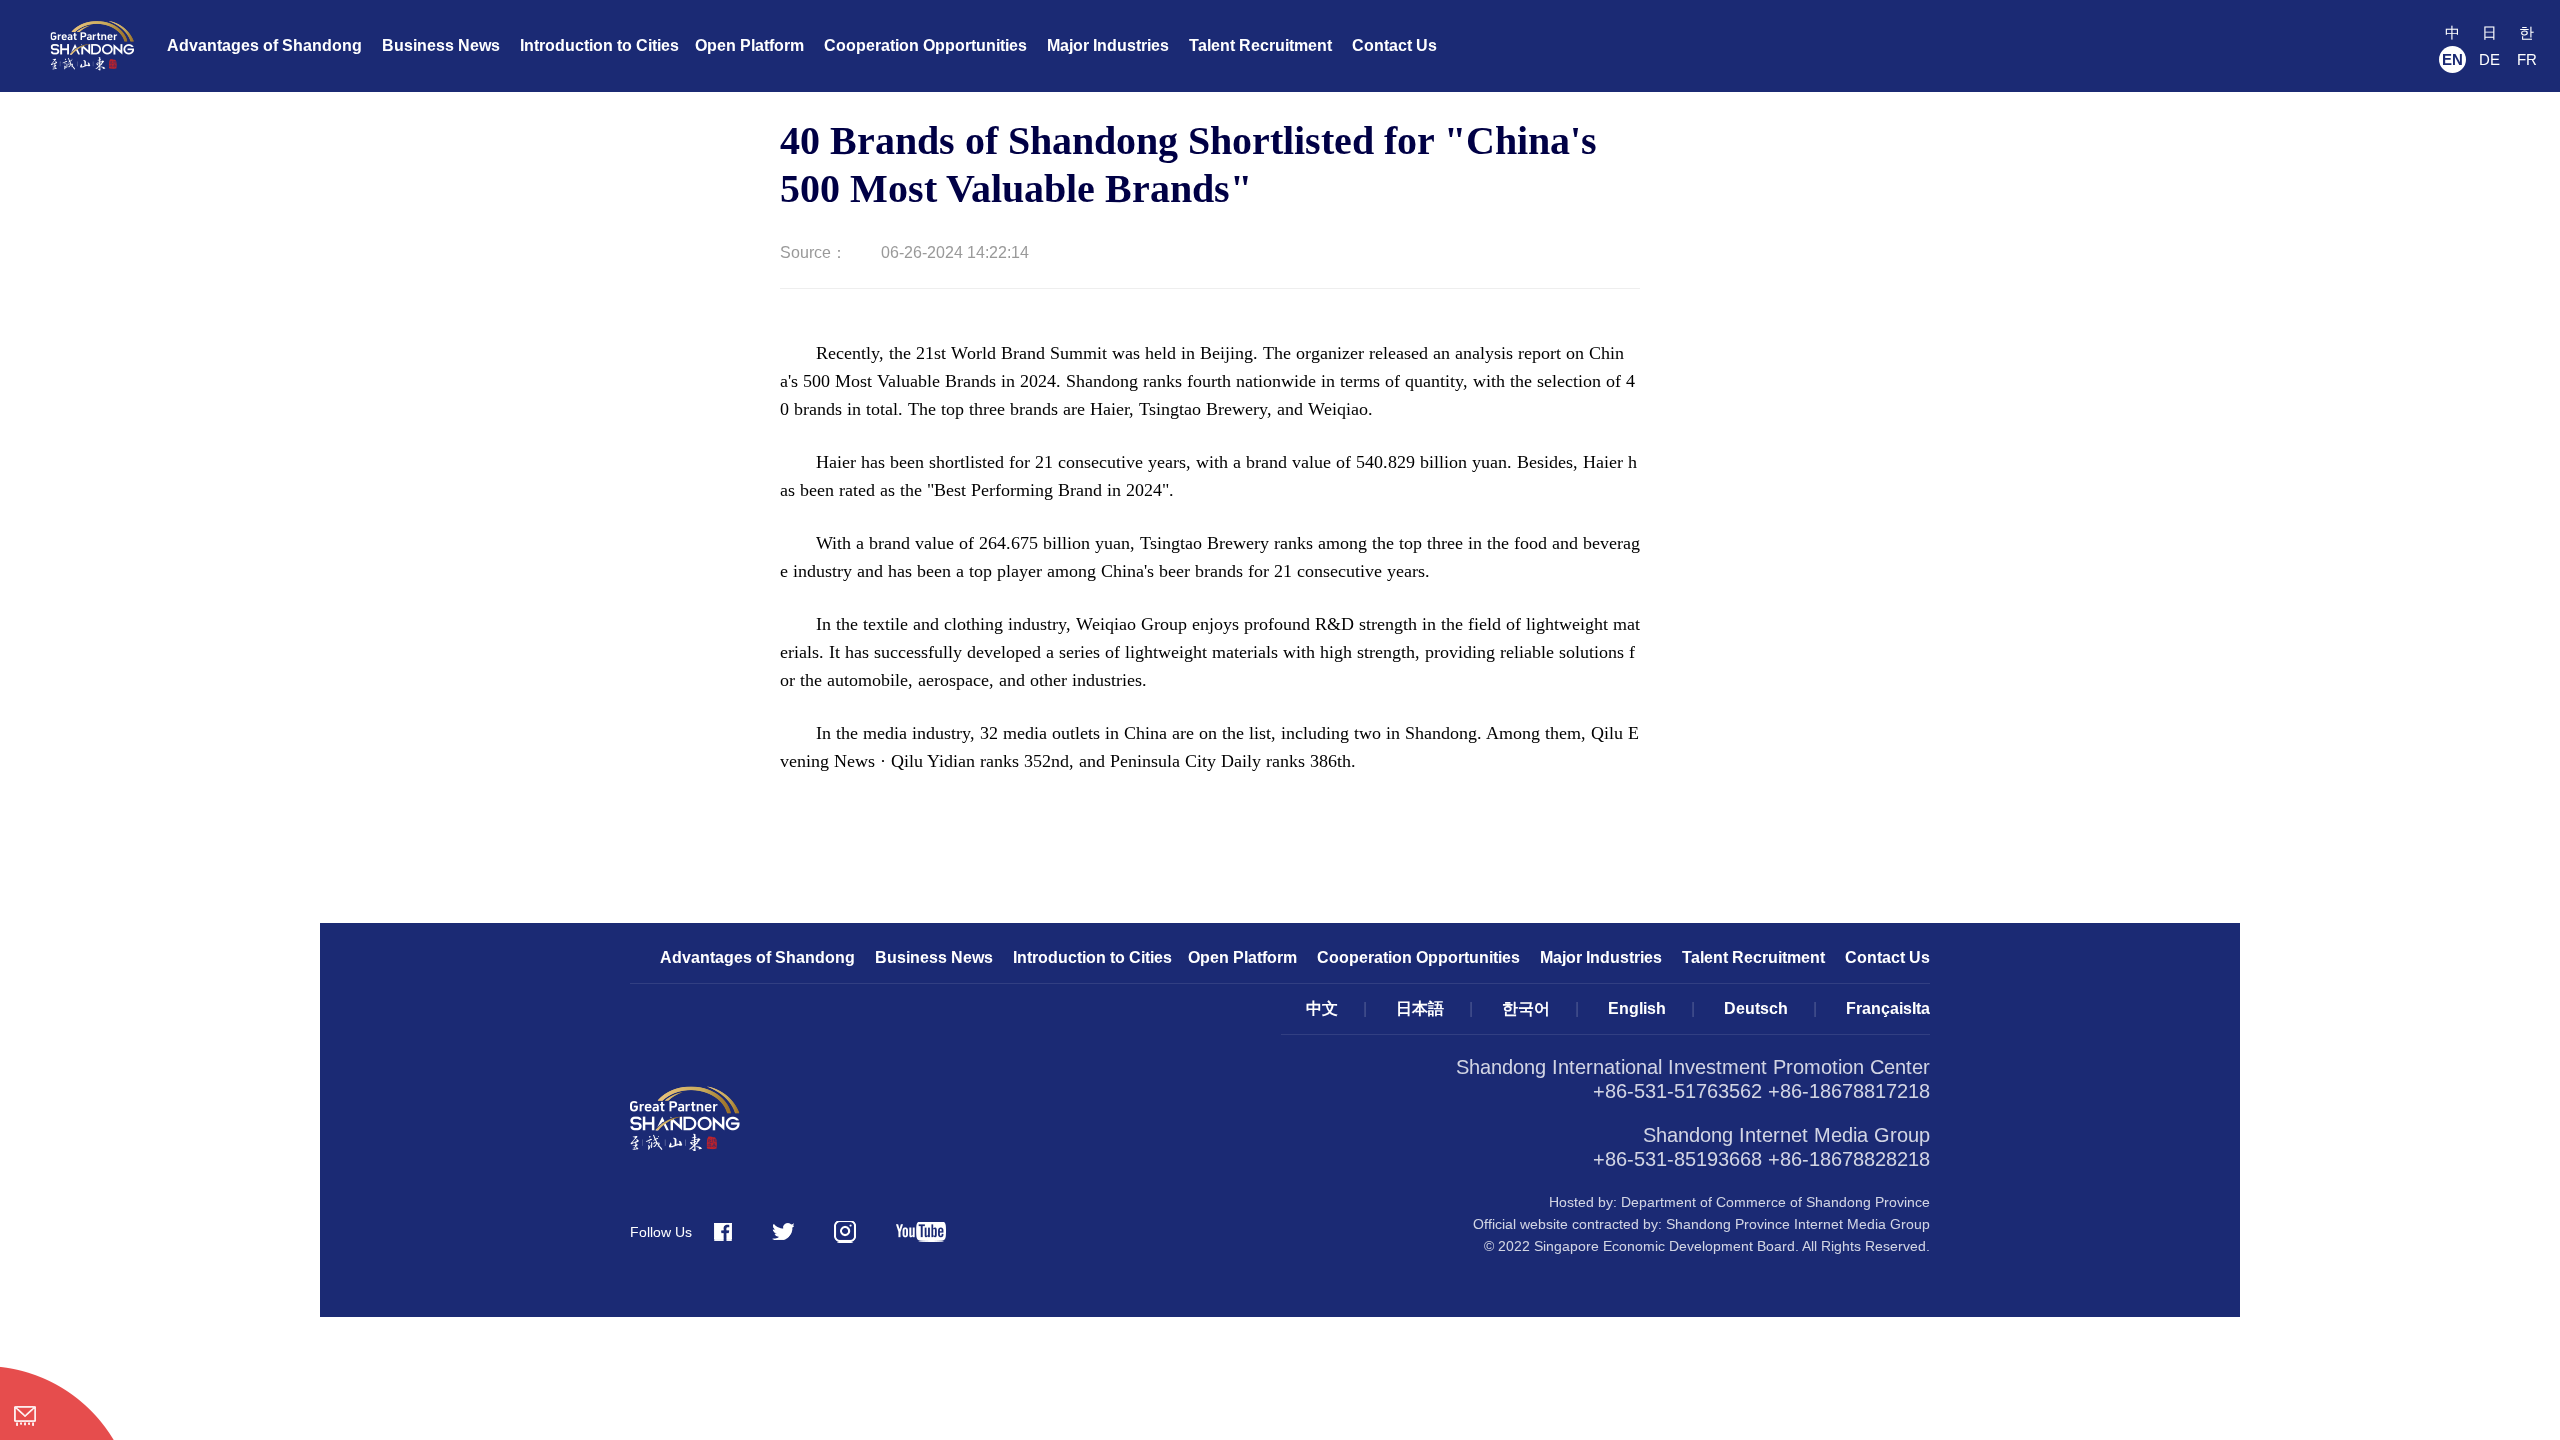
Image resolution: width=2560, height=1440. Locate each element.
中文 (1322, 1008)
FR (2527, 59)
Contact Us (1394, 45)
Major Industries (1108, 45)
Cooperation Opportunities (925, 45)
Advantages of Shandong (264, 45)
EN (2452, 59)
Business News (441, 45)
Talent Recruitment (1260, 45)
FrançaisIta (1888, 1008)
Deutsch (1756, 1008)
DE (2489, 59)
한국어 (1526, 1008)
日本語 (1420, 1008)
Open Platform (749, 45)
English (1637, 1008)
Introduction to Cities (599, 45)
